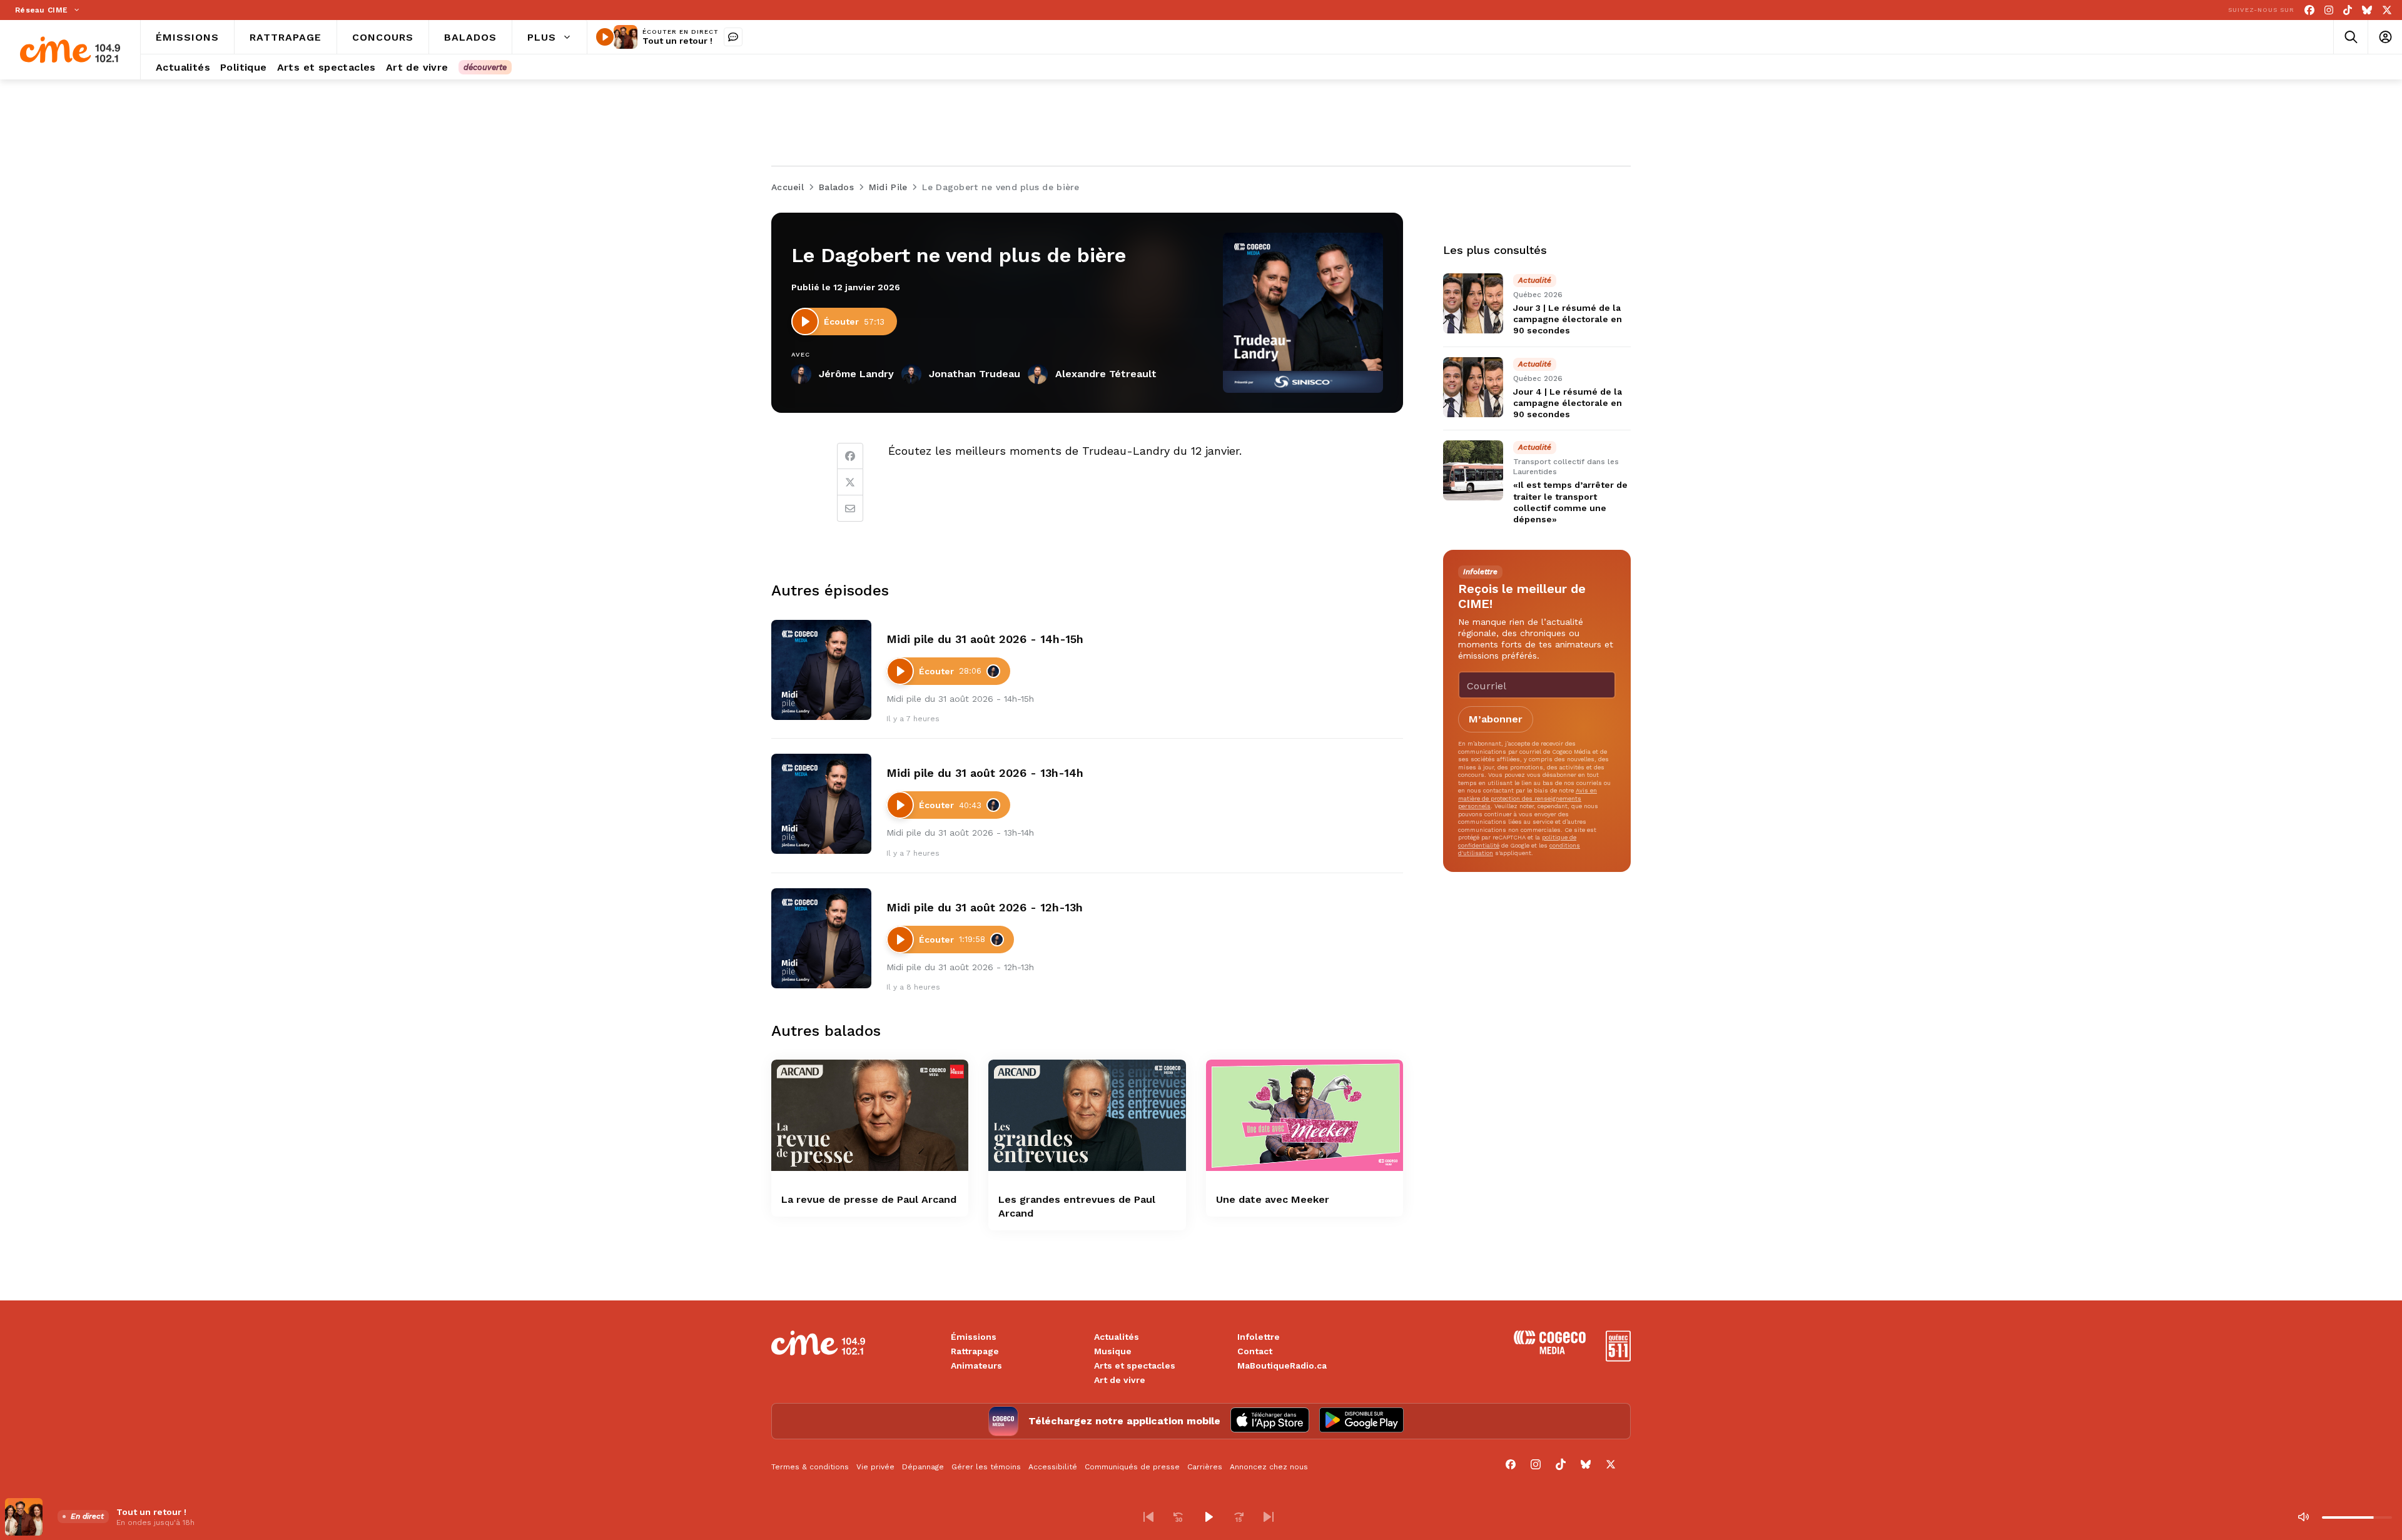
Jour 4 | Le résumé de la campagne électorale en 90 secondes (1568, 403)
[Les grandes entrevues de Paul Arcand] (1087, 1115)
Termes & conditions (810, 1467)
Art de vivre (1120, 1380)
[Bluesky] (2367, 10)
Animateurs (976, 1365)
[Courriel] (850, 509)
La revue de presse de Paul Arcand (869, 1199)
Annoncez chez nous (1269, 1467)
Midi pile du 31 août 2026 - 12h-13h (985, 907)
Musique (1113, 1351)
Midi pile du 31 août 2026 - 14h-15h (985, 639)
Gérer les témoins (986, 1467)
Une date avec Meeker (1273, 1199)
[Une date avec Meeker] (1305, 1115)
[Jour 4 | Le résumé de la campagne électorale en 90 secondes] (1473, 387)
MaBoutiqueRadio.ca (1282, 1365)
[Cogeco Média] (1550, 1351)
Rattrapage (975, 1351)
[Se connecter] (2385, 37)
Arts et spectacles (1135, 1365)
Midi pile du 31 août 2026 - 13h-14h (985, 773)
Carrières (1205, 1467)
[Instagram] (2329, 10)
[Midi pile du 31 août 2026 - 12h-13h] (821, 938)
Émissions (974, 1337)
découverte (485, 67)
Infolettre (1259, 1337)
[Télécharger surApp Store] (1270, 1421)
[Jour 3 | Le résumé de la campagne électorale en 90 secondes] (1473, 303)
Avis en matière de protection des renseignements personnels (1528, 798)
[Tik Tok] (2348, 10)
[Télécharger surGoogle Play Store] (1361, 1421)
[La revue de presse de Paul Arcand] (870, 1115)
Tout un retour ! (677, 41)
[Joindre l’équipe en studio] (733, 37)
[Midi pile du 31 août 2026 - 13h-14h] (821, 804)
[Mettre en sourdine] (2303, 1517)
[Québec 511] (1618, 1358)
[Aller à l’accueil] (70, 50)
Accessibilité (1053, 1467)
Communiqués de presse (1132, 1467)
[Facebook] (2309, 10)
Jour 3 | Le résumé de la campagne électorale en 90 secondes (1568, 319)
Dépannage (923, 1467)
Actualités (1117, 1337)
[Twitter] (850, 482)
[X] (2387, 10)
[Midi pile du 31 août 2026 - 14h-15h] (821, 670)
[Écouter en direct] (605, 37)
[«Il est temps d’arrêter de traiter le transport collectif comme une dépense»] (1473, 470)
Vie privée (875, 1467)
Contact (1255, 1351)
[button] (1148, 1517)
